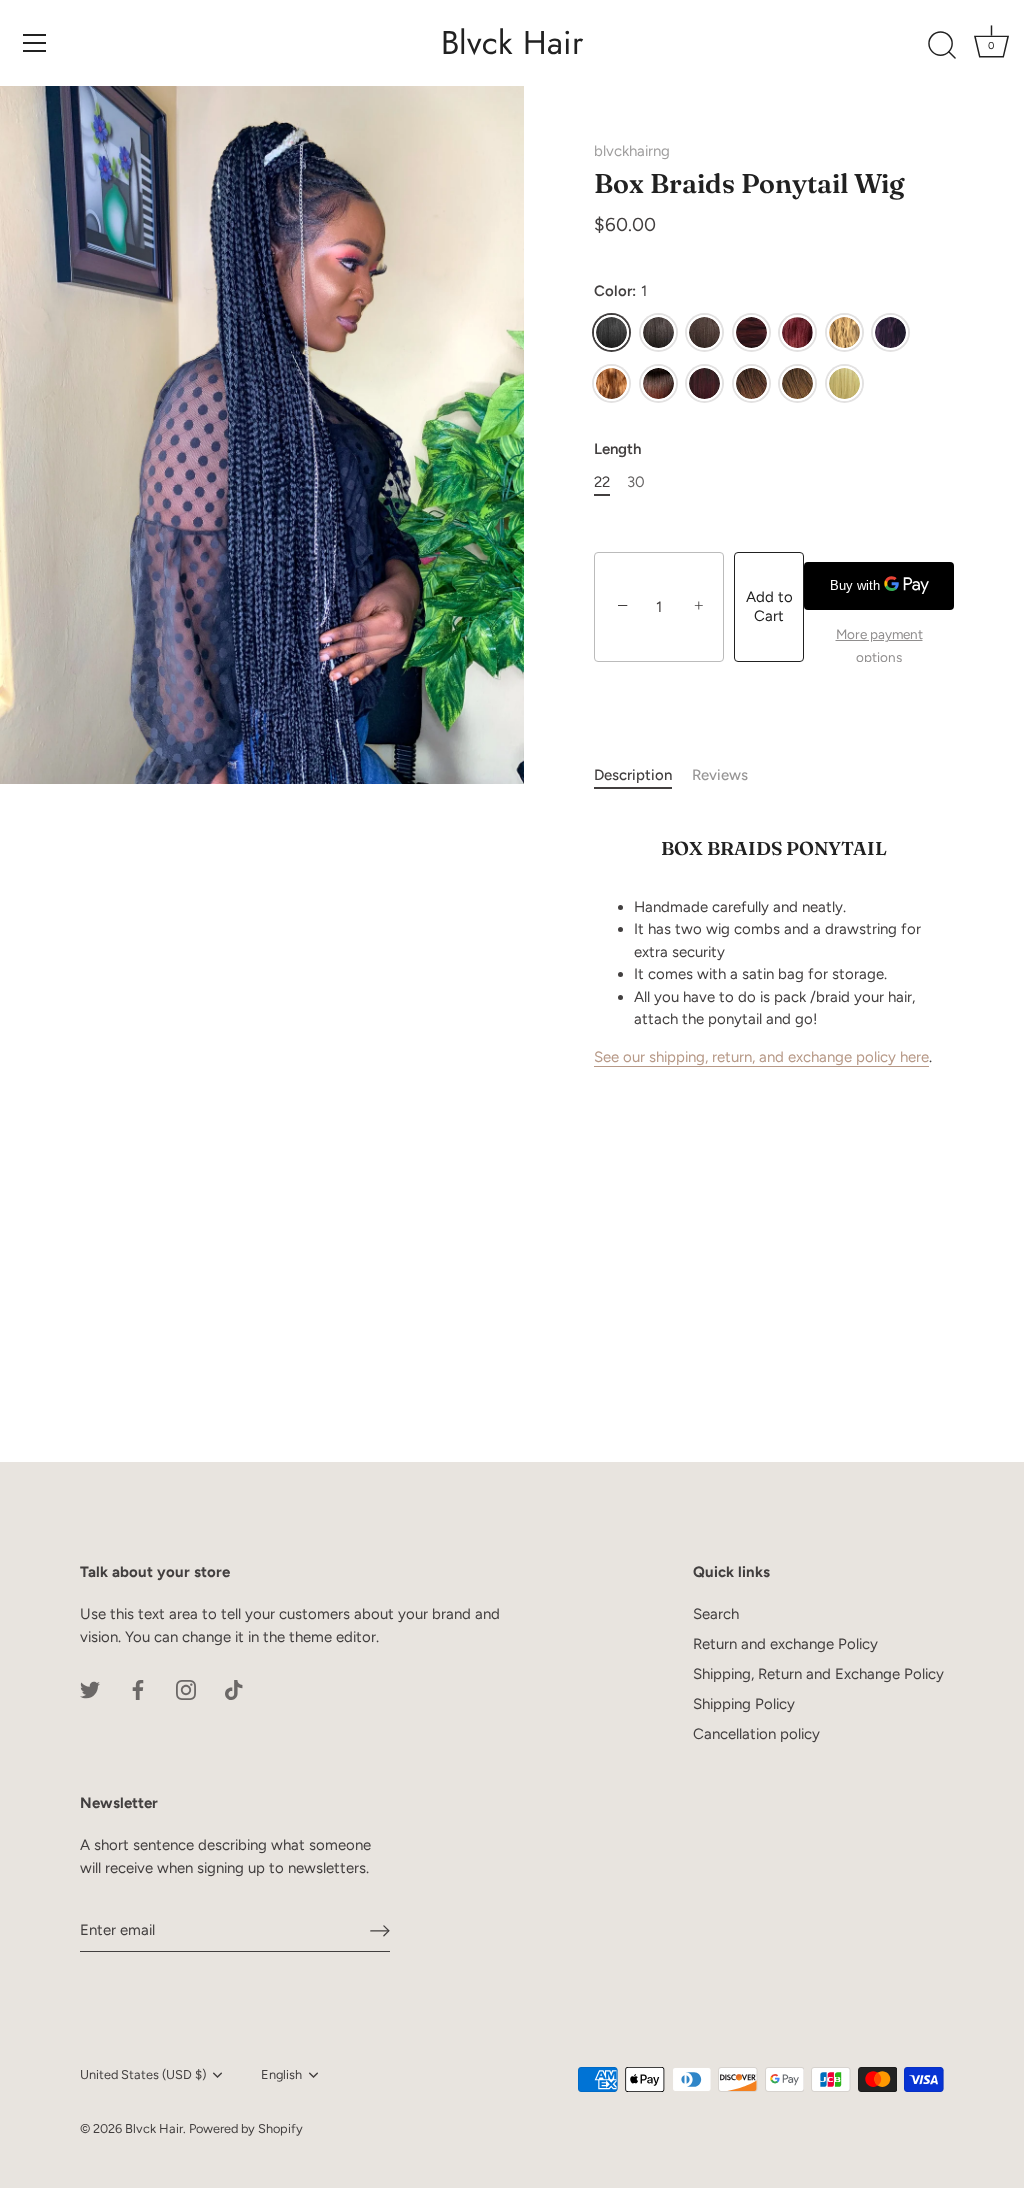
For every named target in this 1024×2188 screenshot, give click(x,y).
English (281, 2074)
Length (617, 449)
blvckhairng (632, 151)
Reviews (720, 775)
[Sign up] (380, 1930)
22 (602, 482)
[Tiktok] (234, 1689)
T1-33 (658, 383)
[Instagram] (186, 1689)
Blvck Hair (512, 43)
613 (844, 383)
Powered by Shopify (246, 2128)
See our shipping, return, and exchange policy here (761, 1057)
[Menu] (35, 43)
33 (704, 332)
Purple (890, 332)
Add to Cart (769, 606)
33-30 (751, 383)
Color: (620, 291)
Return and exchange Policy (785, 1644)
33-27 (797, 383)
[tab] (643, 775)
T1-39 (704, 383)
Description (633, 775)
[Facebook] (138, 1689)
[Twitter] (90, 1689)
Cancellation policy (756, 1734)
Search (716, 1614)
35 (751, 332)
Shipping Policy (744, 1704)
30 (611, 383)
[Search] (942, 46)
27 (844, 332)
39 (797, 332)
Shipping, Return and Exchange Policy (818, 1674)
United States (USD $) (143, 2074)
